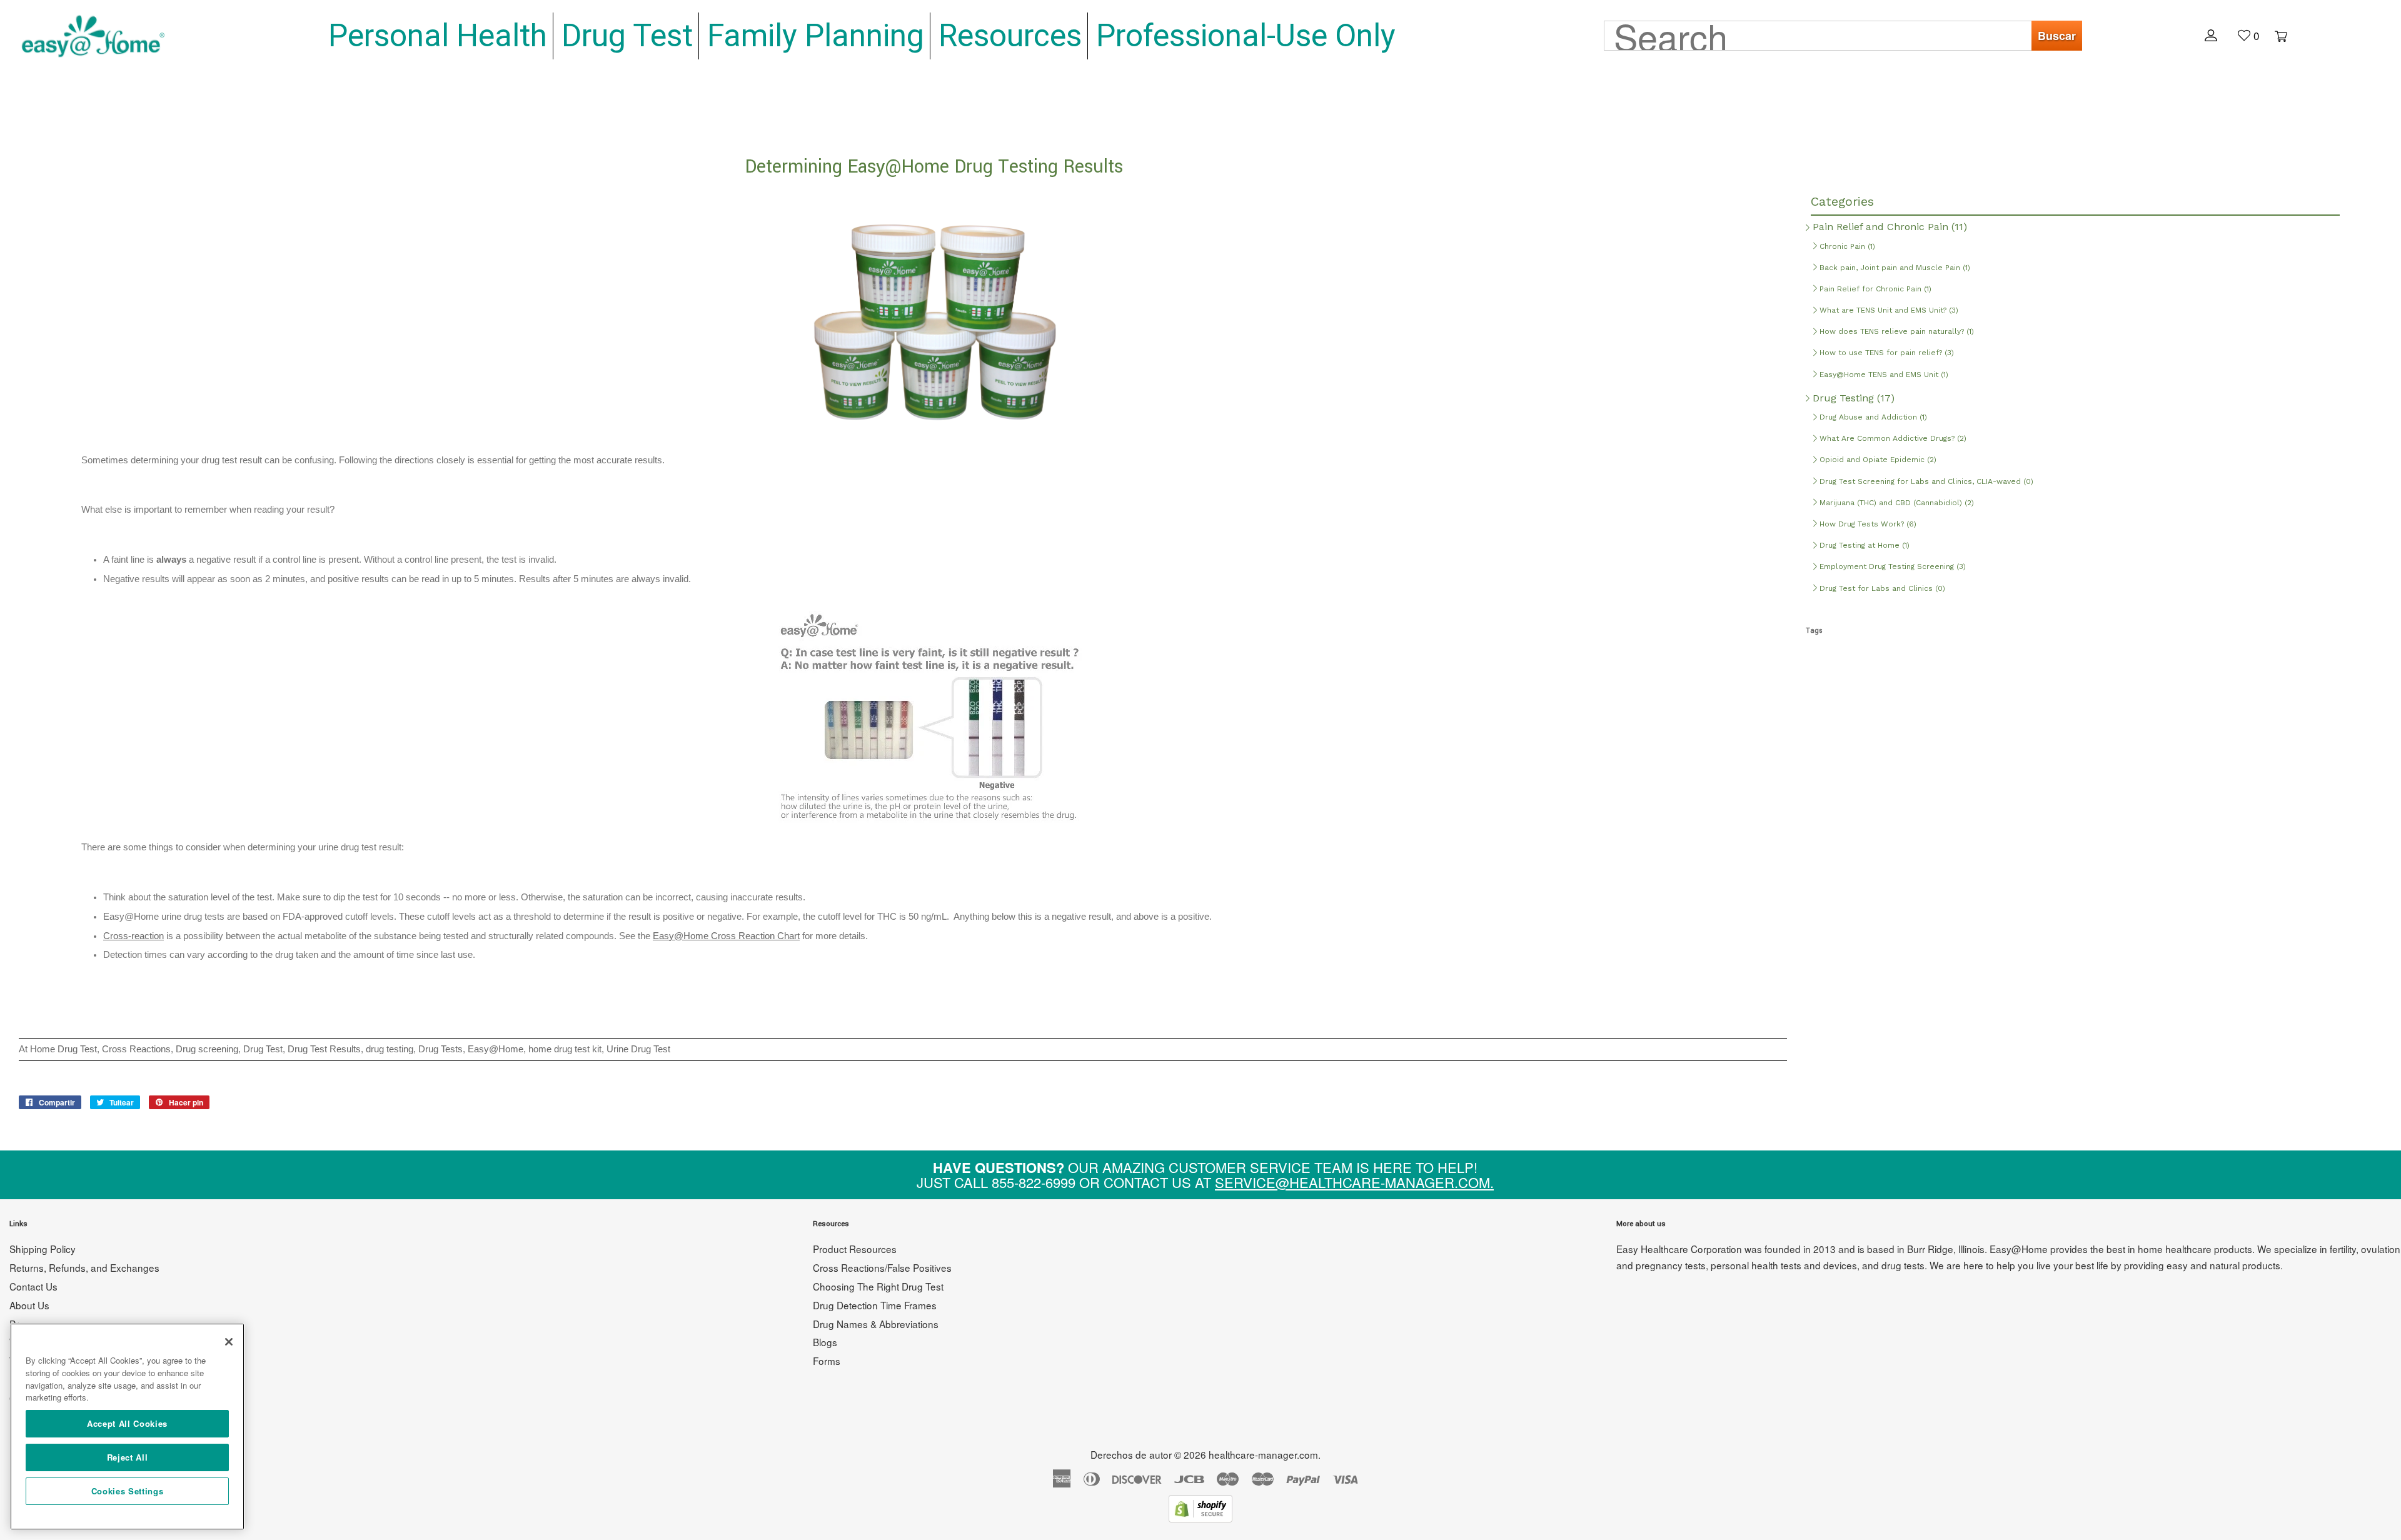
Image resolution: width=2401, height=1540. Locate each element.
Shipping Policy (43, 1249)
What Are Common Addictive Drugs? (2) (1892, 438)
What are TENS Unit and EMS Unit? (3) (1888, 310)
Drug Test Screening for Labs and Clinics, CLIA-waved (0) (1925, 481)
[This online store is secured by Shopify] (1200, 1518)
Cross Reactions (136, 1049)
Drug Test (627, 36)
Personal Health (438, 36)
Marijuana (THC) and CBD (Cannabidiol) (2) (1895, 503)
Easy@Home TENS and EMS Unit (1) (1883, 375)
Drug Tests (440, 1049)
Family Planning (816, 36)
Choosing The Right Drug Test (878, 1286)
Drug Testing (1852, 398)
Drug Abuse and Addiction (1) (1872, 417)
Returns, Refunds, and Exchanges (84, 1267)
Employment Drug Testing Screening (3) (1891, 566)
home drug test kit (565, 1049)
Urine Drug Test (638, 1049)
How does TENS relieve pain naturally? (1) (1895, 331)
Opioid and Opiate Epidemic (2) (1877, 460)
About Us (29, 1305)
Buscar (2057, 36)
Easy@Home (496, 1049)
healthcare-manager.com (1263, 1454)
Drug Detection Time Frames (875, 1305)
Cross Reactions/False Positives (882, 1267)
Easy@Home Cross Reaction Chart (726, 936)
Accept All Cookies (127, 1423)
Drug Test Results (324, 1049)
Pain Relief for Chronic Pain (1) (1874, 289)
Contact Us (33, 1286)
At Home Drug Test (58, 1049)
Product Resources (855, 1249)
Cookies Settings (128, 1491)
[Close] (229, 1342)
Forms (827, 1361)
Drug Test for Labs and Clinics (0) (1881, 588)
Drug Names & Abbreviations (876, 1324)
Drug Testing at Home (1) (1863, 545)
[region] (127, 1427)
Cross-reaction (133, 936)
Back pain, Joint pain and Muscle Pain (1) (1894, 268)
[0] (2275, 35)
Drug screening (207, 1049)
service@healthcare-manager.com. (1354, 1182)
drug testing (390, 1049)
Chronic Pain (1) (1846, 246)
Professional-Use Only (1246, 36)
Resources (1010, 36)
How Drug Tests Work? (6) (1867, 524)
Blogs (825, 1342)
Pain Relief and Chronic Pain (1888, 227)
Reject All (128, 1457)
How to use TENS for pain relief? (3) (1885, 353)
